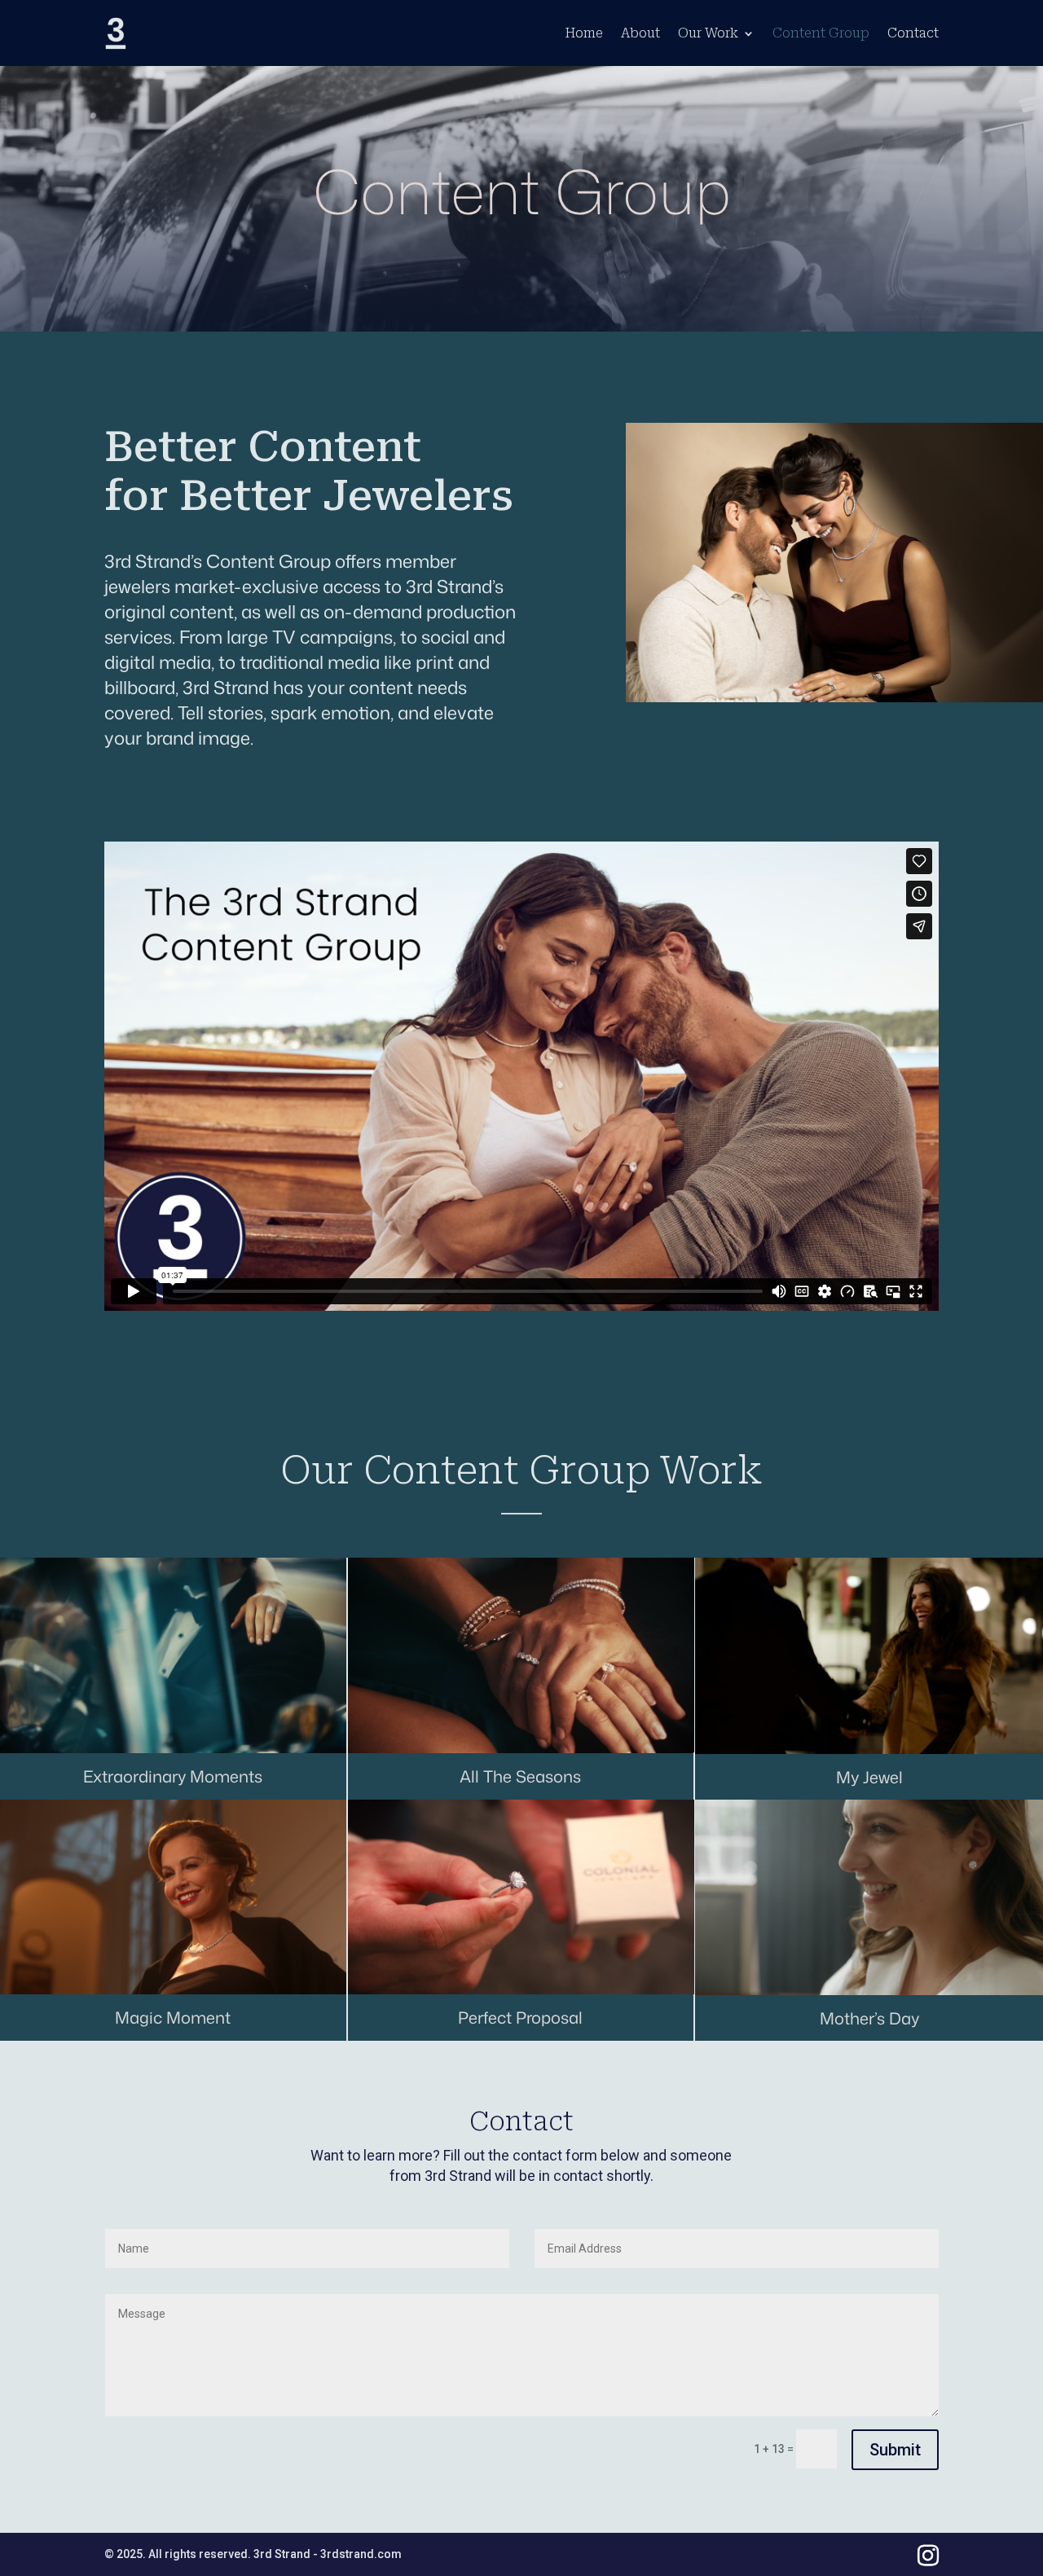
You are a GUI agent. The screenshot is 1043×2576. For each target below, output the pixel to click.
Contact (913, 33)
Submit (895, 2450)
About (640, 33)
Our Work (708, 33)
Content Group (821, 33)
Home (584, 33)
